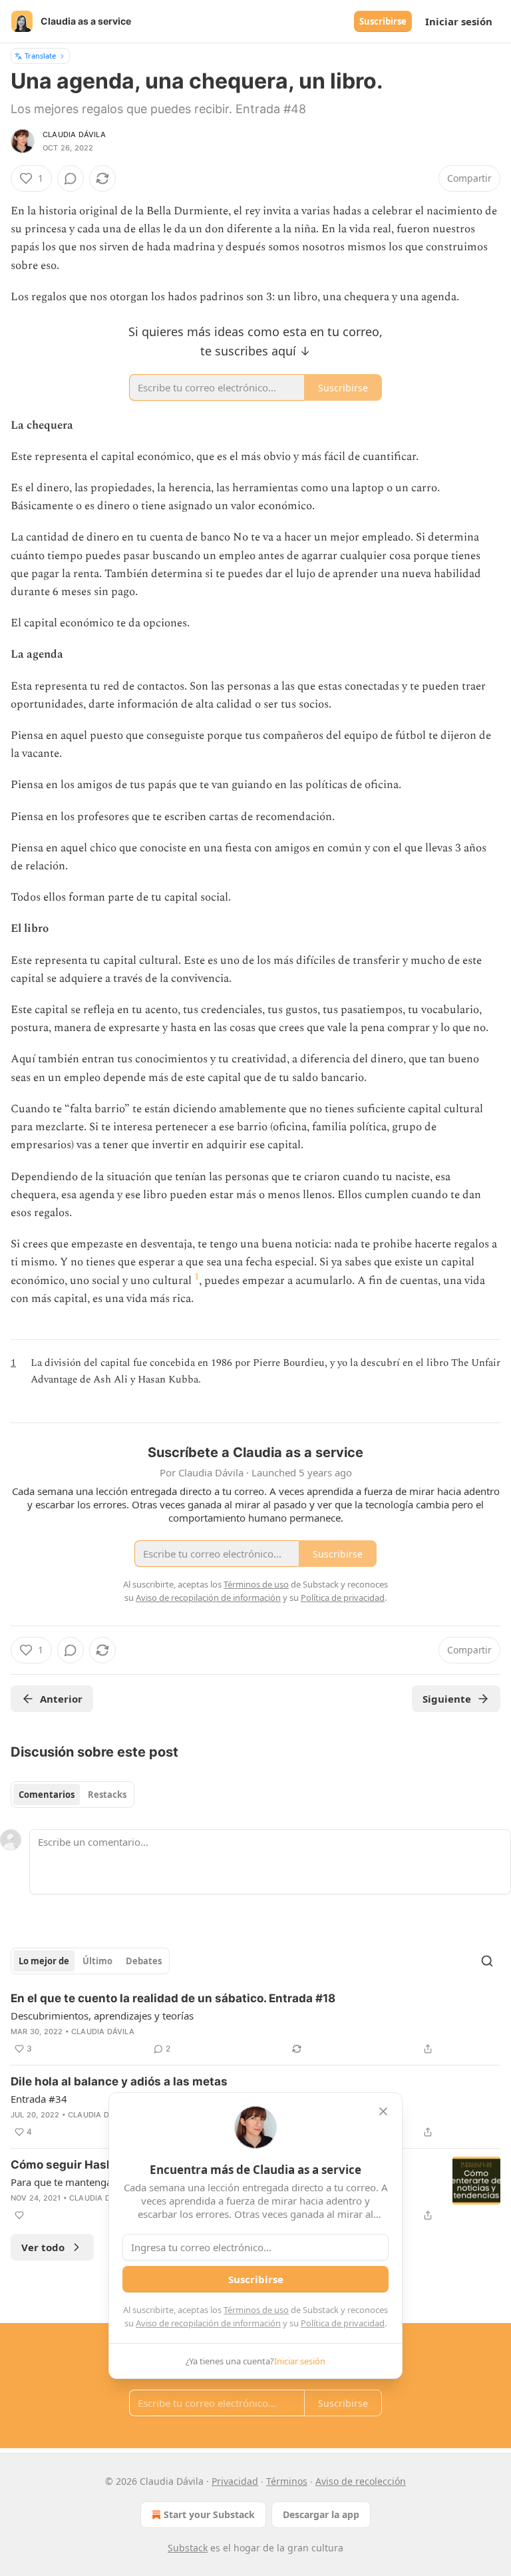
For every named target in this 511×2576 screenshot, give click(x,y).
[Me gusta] (19, 2215)
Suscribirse (383, 21)
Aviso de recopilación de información (208, 2323)
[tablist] (73, 1795)
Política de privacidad (343, 2323)
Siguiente (447, 1699)
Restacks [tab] (107, 1795)
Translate (40, 56)
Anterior (61, 1699)
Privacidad (235, 2481)
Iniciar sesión (459, 21)
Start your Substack (209, 2514)
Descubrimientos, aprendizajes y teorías (102, 2016)
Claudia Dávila (74, 134)
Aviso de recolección (361, 2481)
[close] (383, 2111)
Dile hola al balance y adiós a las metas (119, 2081)
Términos (287, 2481)
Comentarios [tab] (47, 1795)
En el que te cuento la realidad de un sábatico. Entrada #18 (173, 1998)
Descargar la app (321, 2514)
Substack (188, 2548)
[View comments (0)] (71, 178)
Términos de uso (256, 2310)
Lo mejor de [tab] (44, 1961)
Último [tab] (97, 1961)
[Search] (487, 1961)
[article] (255, 2024)
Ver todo (43, 2247)
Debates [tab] (144, 1961)
